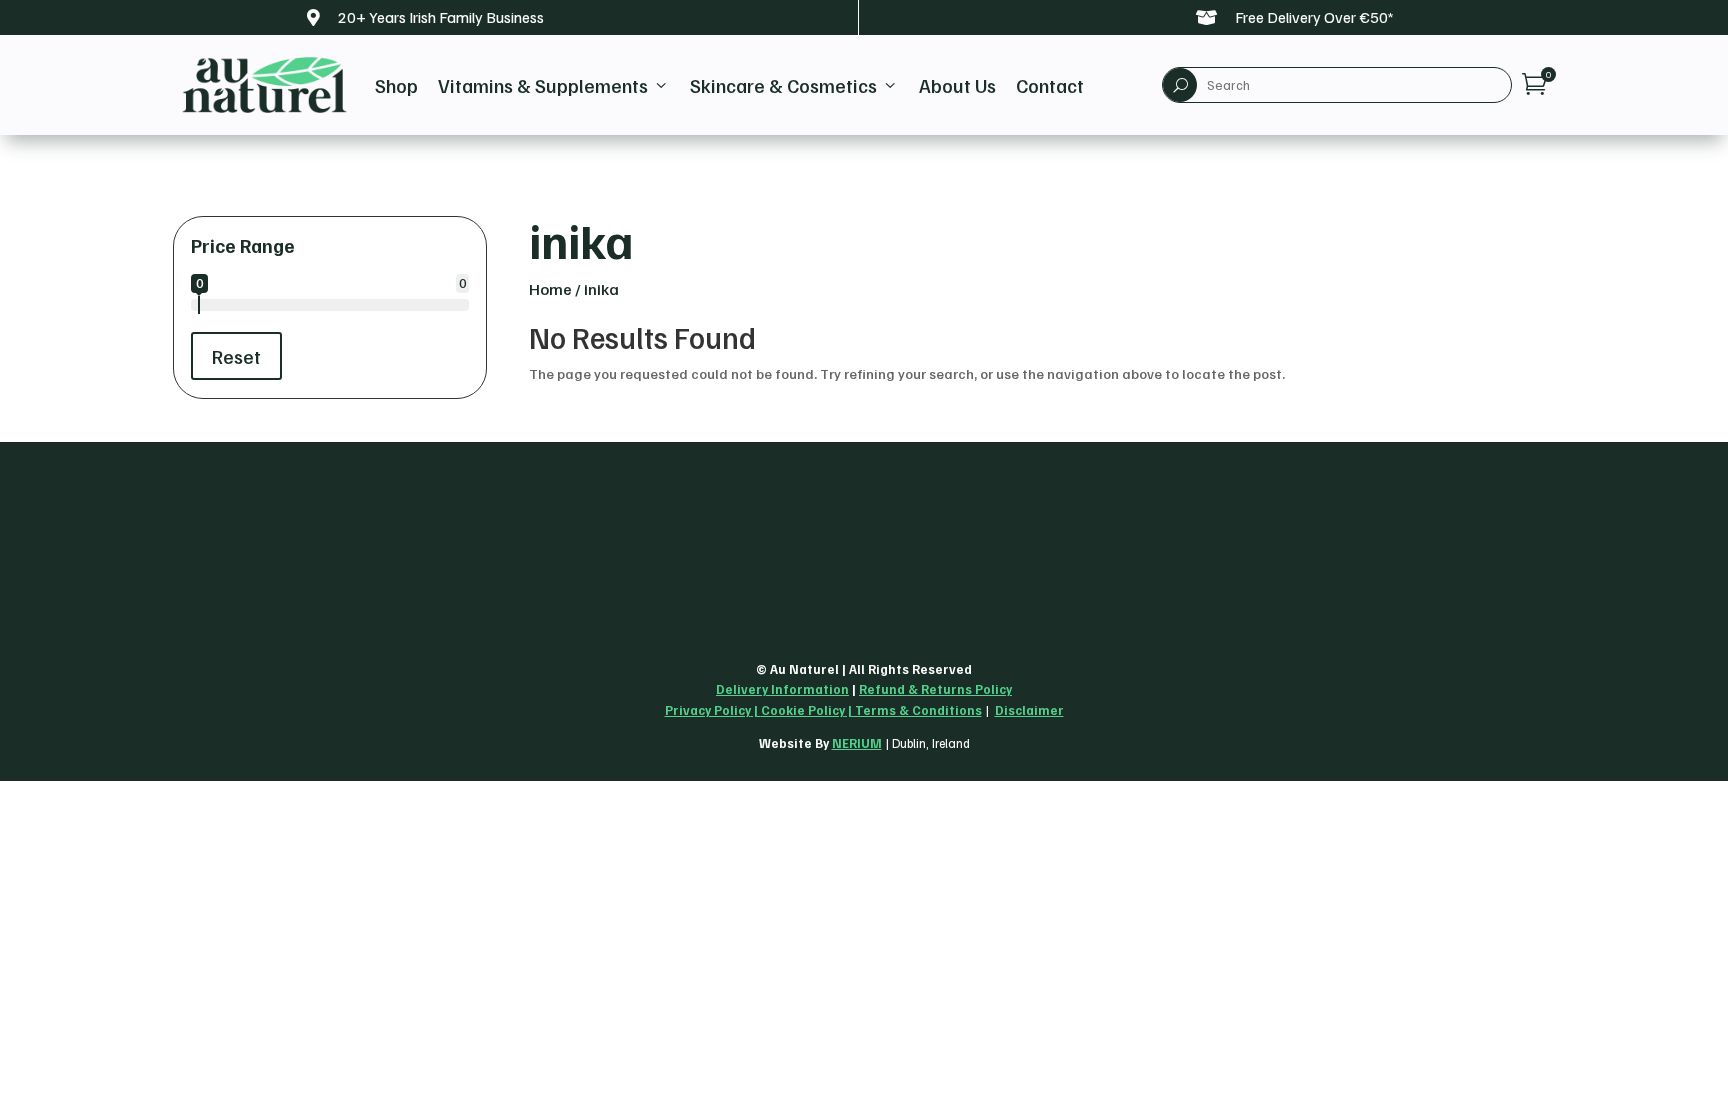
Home (550, 289)
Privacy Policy (708, 710)
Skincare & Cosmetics (794, 85)
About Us (957, 85)
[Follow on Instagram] (191, 633)
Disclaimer (1029, 710)
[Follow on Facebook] (235, 633)
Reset (236, 356)
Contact (1050, 85)
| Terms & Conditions (913, 710)
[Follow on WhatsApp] (279, 633)
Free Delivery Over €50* (1314, 17)
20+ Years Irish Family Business (441, 17)
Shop (396, 85)
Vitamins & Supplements (554, 85)
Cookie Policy (803, 710)
